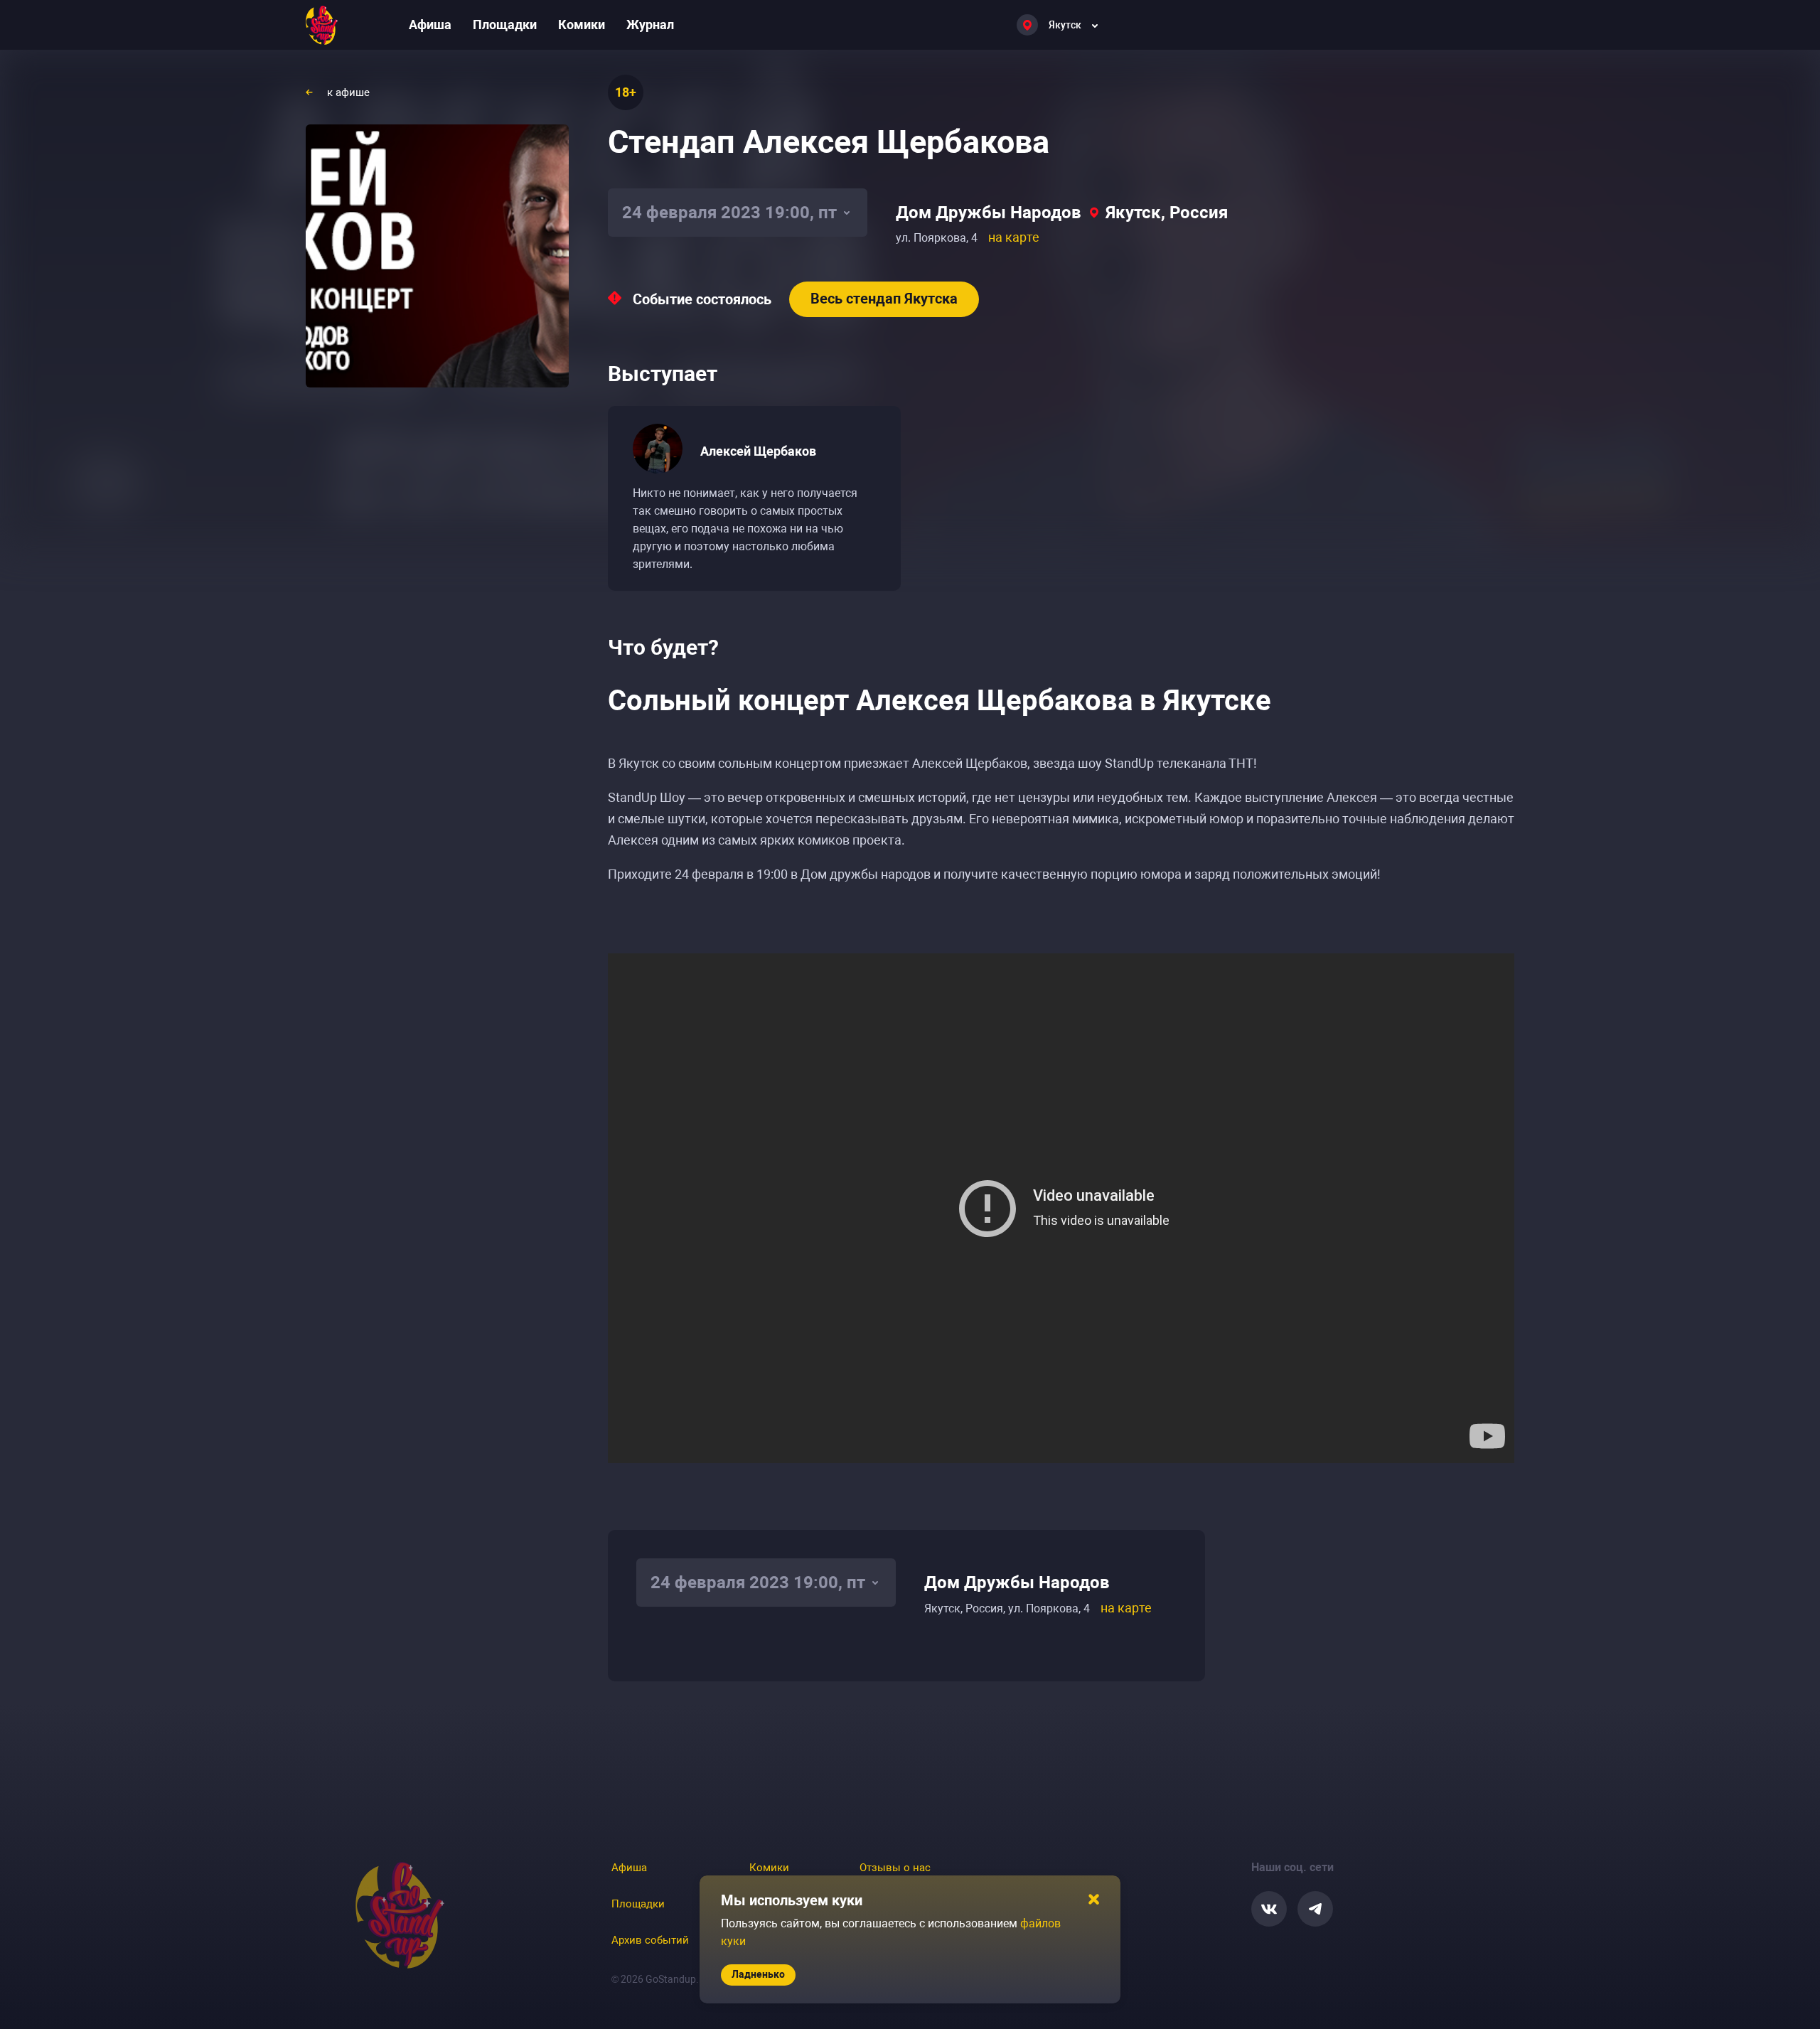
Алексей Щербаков (758, 451)
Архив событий (650, 1940)
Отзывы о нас (895, 1868)
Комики (582, 25)
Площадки (505, 25)
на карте (1014, 237)
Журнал (650, 25)
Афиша (430, 25)
